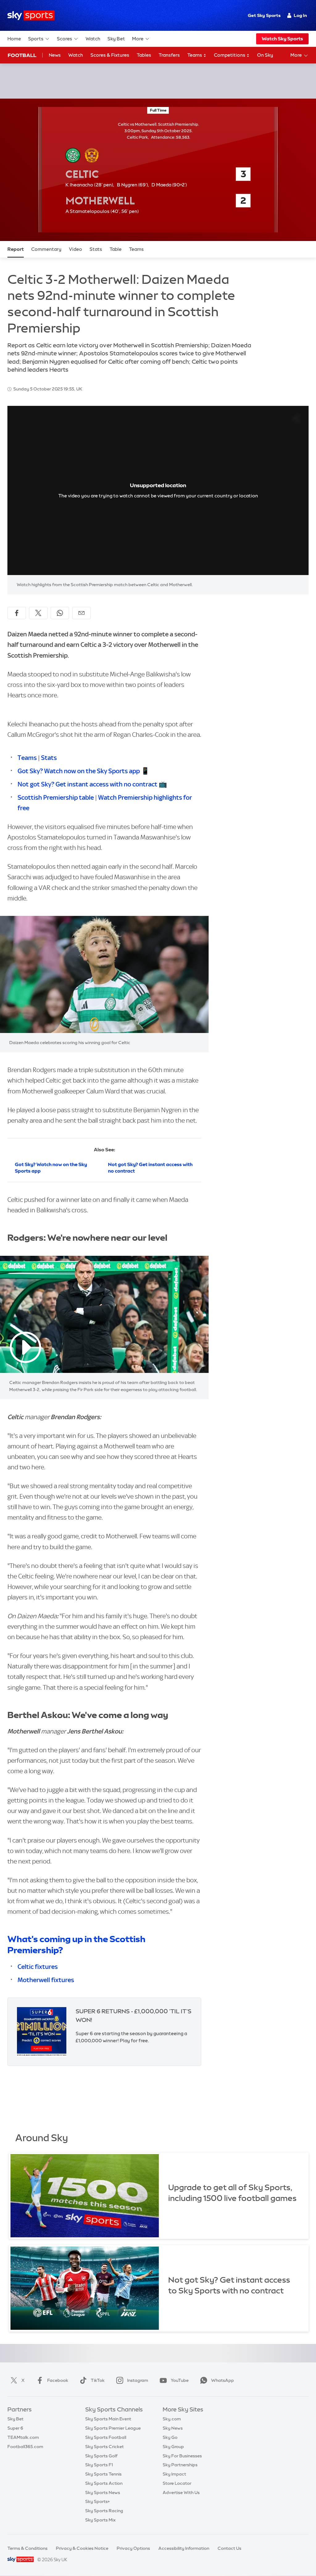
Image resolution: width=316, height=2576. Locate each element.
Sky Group (173, 2447)
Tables (144, 55)
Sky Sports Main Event (108, 2419)
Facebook (58, 2380)
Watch (93, 39)
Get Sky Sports (264, 15)
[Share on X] (38, 613)
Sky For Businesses (182, 2456)
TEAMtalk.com (23, 2437)
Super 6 (15, 2428)
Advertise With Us (181, 2492)
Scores (64, 39)
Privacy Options (133, 2548)
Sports (36, 39)
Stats (96, 249)
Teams (195, 55)
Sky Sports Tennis (103, 2474)
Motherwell (34, 1980)
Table (116, 249)
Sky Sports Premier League (113, 2428)
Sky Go (170, 2437)
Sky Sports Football (106, 2437)
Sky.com (172, 2419)
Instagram (138, 2380)
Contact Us (229, 2548)
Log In (300, 15)
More (138, 39)
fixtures (62, 1980)
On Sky (265, 55)
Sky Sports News (103, 2492)
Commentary (46, 249)
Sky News (173, 2428)
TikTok (98, 2380)
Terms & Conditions (27, 2548)
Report (16, 249)
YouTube (180, 2380)
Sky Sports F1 (99, 2465)
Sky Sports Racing (104, 2511)
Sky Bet (116, 39)
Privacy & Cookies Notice (82, 2548)
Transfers (169, 55)
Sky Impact (174, 2474)
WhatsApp (222, 2380)
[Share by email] (81, 613)
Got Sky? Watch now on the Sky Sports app (79, 771)
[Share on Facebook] (17, 613)
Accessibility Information (184, 2548)
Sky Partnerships (180, 2465)
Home (14, 39)
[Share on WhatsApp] (60, 613)
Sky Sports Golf (101, 2456)
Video (75, 249)
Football (22, 55)
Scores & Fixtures (110, 55)
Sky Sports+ (98, 2501)
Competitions (230, 55)
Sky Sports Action (104, 2483)
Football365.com (25, 2447)
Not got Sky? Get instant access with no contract (87, 784)
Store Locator (177, 2483)
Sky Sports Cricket (104, 2447)
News (55, 55)
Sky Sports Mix (100, 2520)
